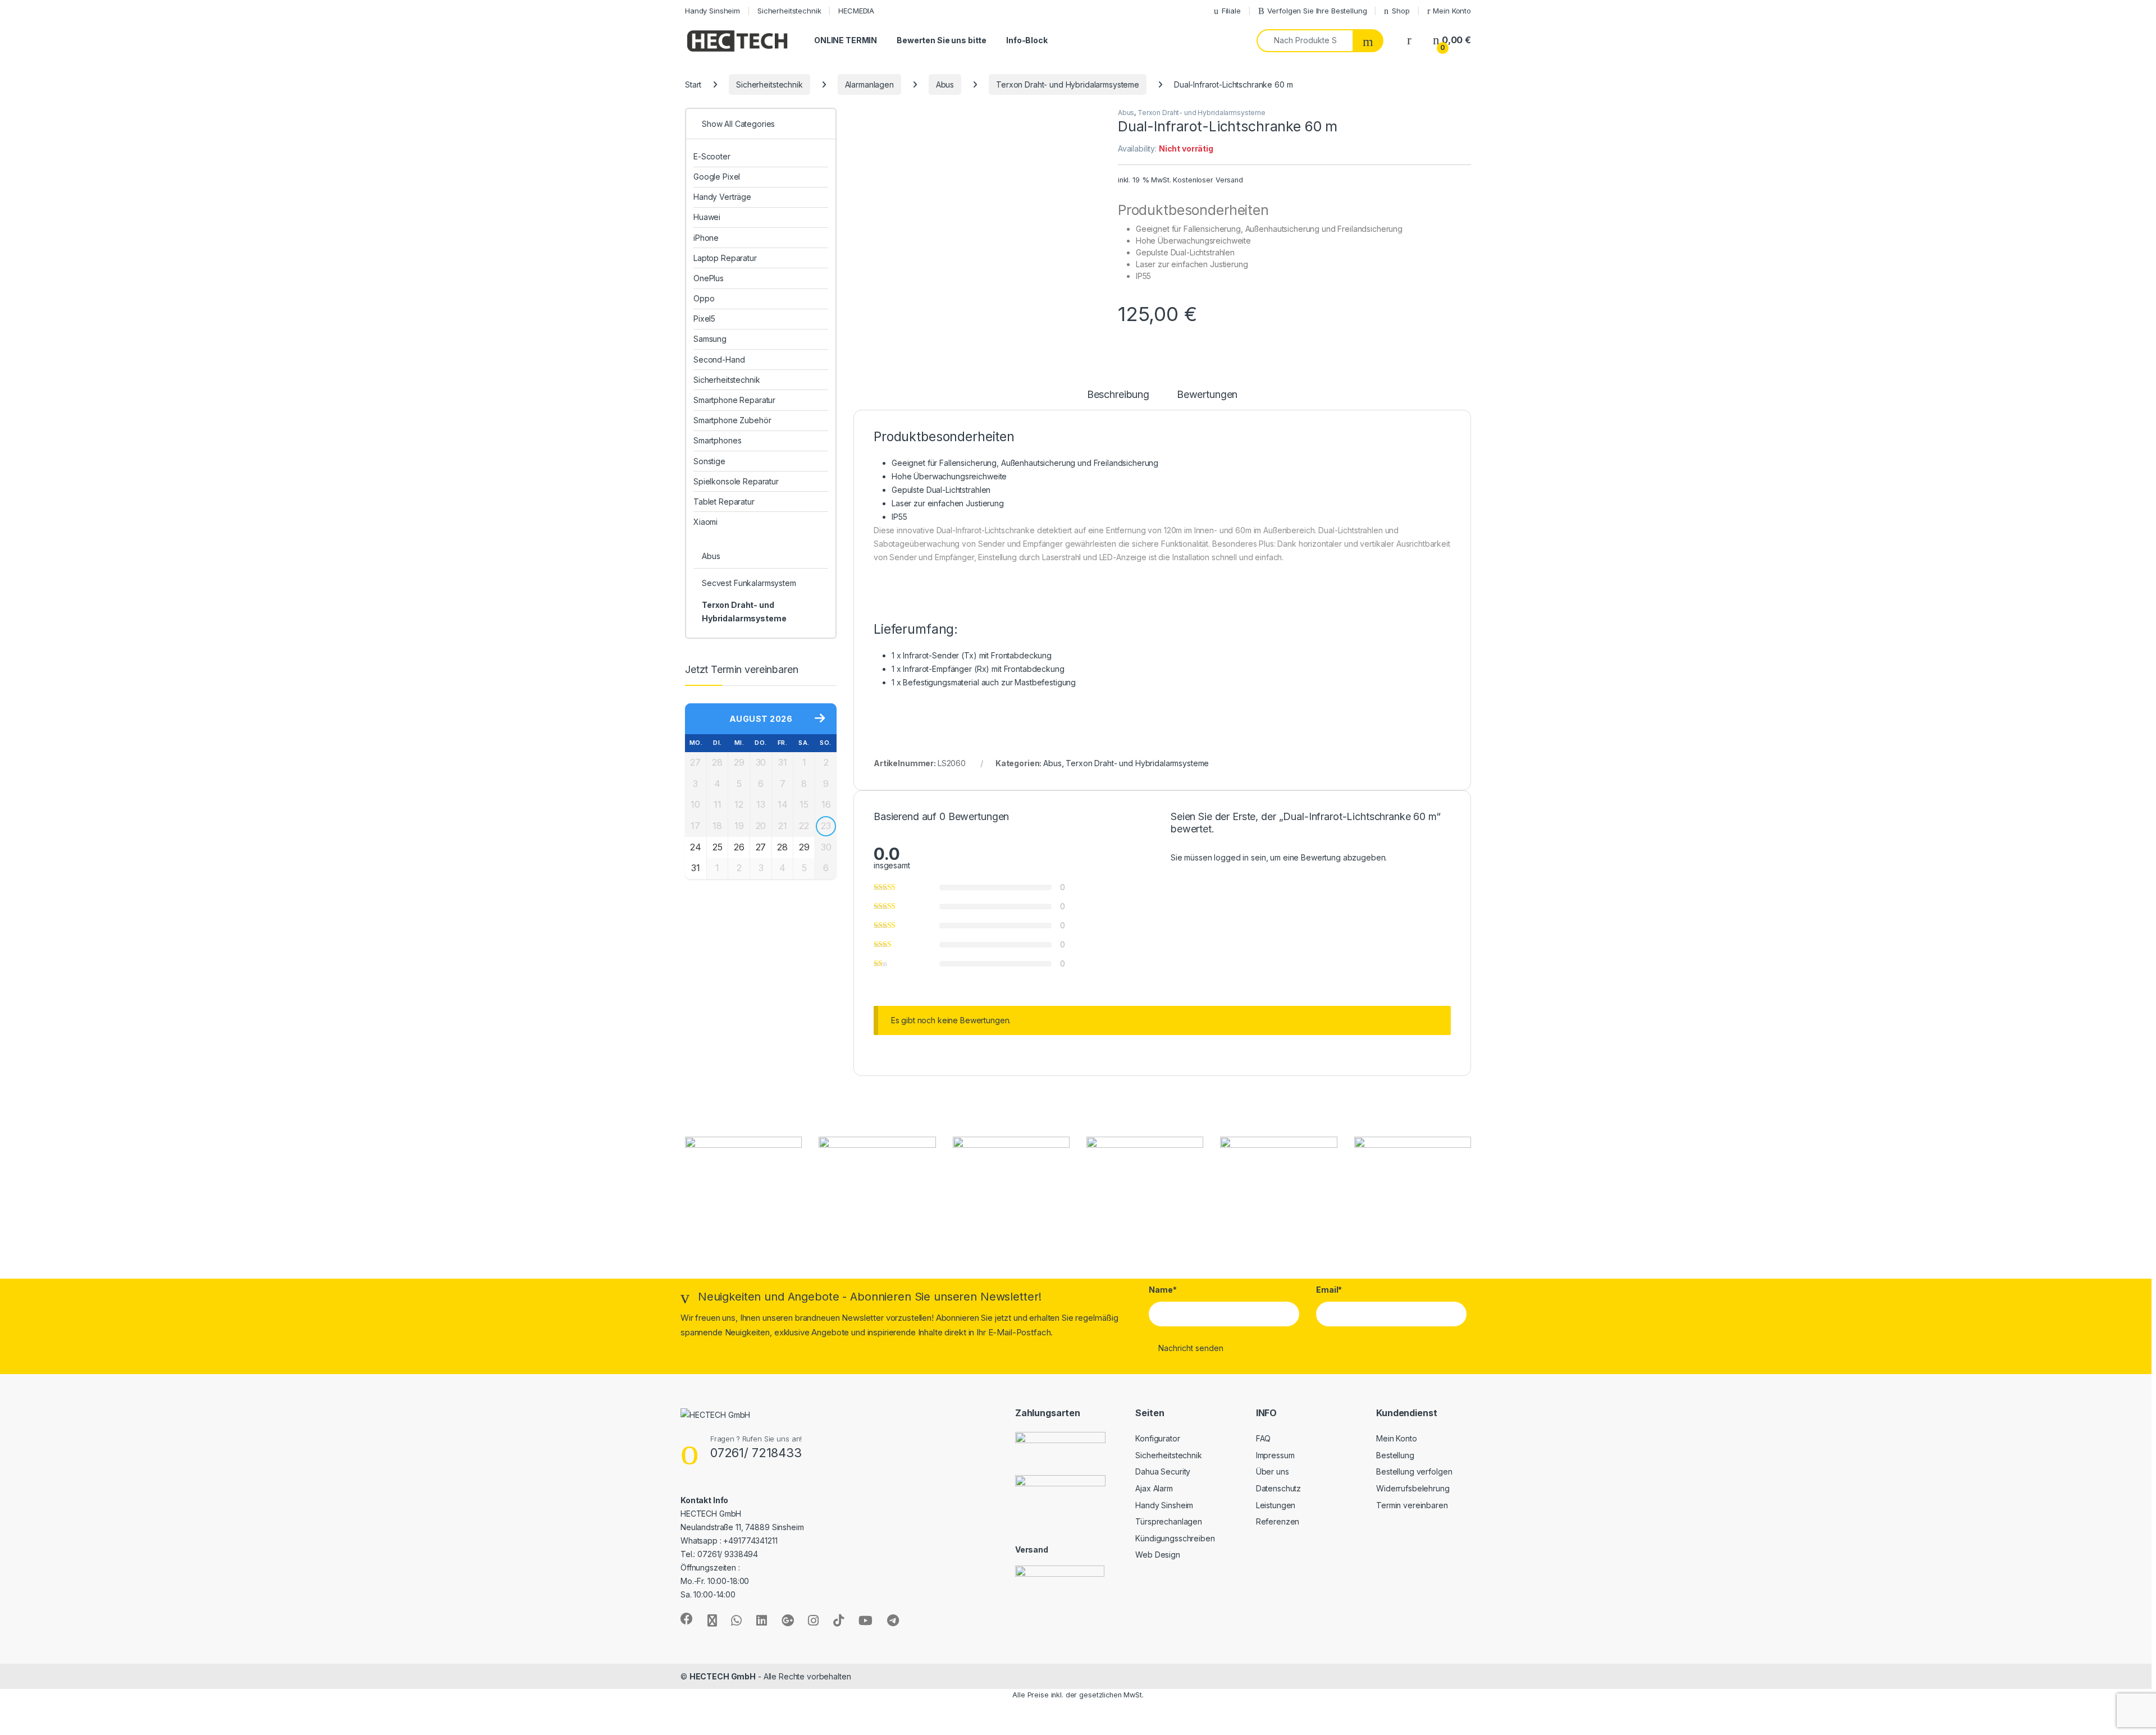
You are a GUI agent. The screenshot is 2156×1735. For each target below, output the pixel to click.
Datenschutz (1278, 1488)
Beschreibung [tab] (1118, 395)
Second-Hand (719, 360)
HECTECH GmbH (723, 1676)
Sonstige (709, 461)
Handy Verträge (722, 197)
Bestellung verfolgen (1414, 1471)
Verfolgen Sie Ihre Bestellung (1317, 11)
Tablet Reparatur (724, 502)
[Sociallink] (687, 1619)
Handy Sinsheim (712, 11)
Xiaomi (705, 522)
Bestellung (1395, 1455)
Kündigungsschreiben (1175, 1538)
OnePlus (709, 278)
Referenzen (1278, 1521)
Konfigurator (1157, 1438)
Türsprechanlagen (1169, 1521)
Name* (1162, 1290)
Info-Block (1027, 40)
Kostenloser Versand (1208, 180)
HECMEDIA (856, 11)
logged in (1231, 857)
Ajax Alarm (1154, 1488)
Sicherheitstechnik (789, 11)
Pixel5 (704, 319)
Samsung (710, 339)
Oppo (704, 298)
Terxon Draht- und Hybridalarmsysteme (1068, 84)
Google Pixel (717, 177)
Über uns (1273, 1471)
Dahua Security (1163, 1471)
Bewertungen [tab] (1207, 395)
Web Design (1158, 1555)
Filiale (1231, 11)
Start (693, 84)
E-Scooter (712, 156)
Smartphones (717, 440)
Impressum (1275, 1455)
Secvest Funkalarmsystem (749, 583)
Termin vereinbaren (1412, 1505)
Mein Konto (1452, 11)
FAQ (1264, 1438)
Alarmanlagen (869, 84)
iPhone (706, 238)
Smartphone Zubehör (732, 420)
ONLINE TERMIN (846, 40)
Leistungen (1276, 1505)
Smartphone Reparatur (734, 400)
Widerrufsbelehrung (1413, 1488)
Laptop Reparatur (725, 258)
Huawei (707, 217)
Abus (945, 84)
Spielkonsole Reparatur (736, 481)
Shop (1401, 11)
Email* (1329, 1290)
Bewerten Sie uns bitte (942, 40)
